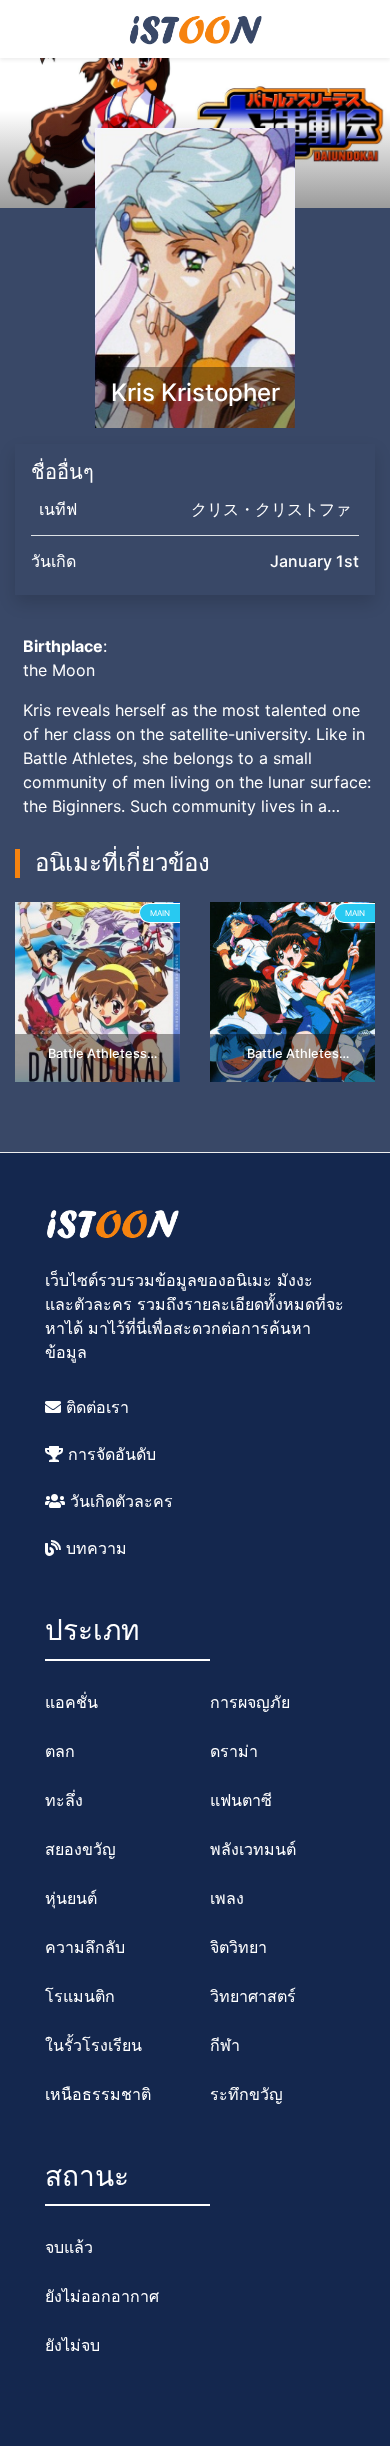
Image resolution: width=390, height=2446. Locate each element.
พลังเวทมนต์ (253, 1849)
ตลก (60, 1751)
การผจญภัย (250, 1702)
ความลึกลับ (85, 1947)
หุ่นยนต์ (71, 1898)
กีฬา (225, 2045)
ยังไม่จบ (72, 2345)
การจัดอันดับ (109, 1454)
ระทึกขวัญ (246, 2094)
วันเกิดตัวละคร (119, 1501)
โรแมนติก (80, 1996)
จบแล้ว (69, 2247)
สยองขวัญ (80, 1849)
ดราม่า (234, 1751)
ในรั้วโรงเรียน (93, 2045)
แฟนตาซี (241, 1800)
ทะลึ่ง (64, 1800)
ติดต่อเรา (95, 1407)
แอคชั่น (71, 1702)
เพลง (227, 1898)
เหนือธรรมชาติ (98, 2094)
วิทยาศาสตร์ (253, 1996)
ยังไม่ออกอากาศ (102, 2296)
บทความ (94, 1548)
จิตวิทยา (238, 1947)
